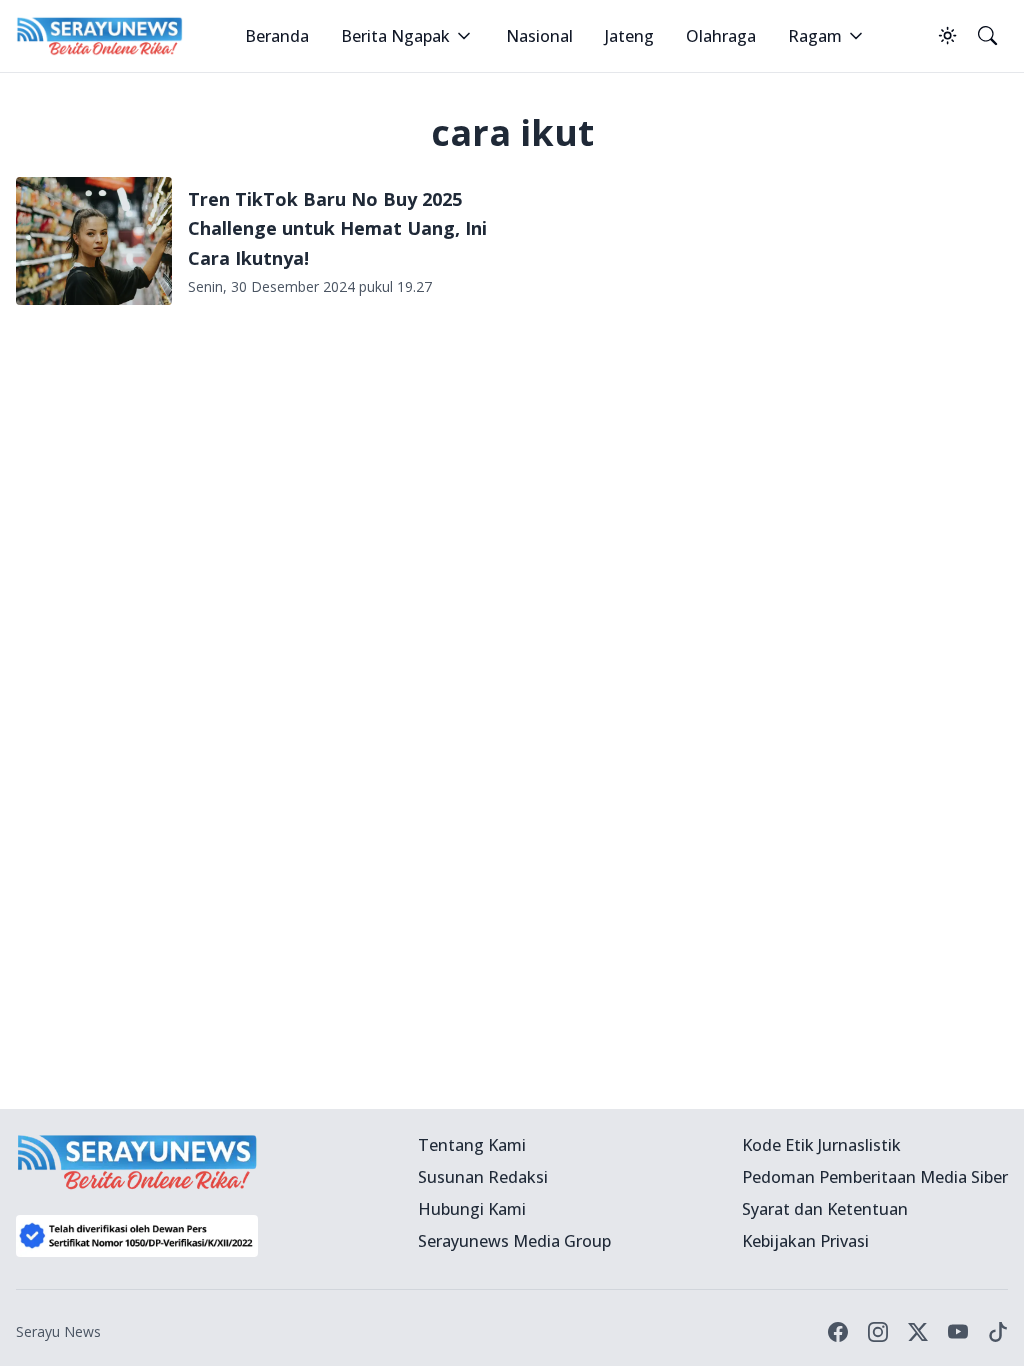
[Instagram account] (878, 1332)
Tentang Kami (472, 1145)
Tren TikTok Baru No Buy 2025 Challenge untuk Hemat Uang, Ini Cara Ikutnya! (337, 228)
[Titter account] (918, 1332)
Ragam (815, 36)
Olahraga (721, 36)
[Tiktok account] (998, 1332)
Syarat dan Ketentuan (825, 1209)
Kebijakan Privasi (805, 1241)
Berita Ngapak (395, 36)
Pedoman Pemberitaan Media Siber (875, 1177)
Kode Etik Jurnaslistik (821, 1145)
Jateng (629, 36)
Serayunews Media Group (514, 1241)
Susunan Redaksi (483, 1177)
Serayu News (58, 1331)
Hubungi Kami (472, 1209)
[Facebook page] (838, 1332)
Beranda (277, 36)
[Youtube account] (958, 1332)
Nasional (539, 36)
